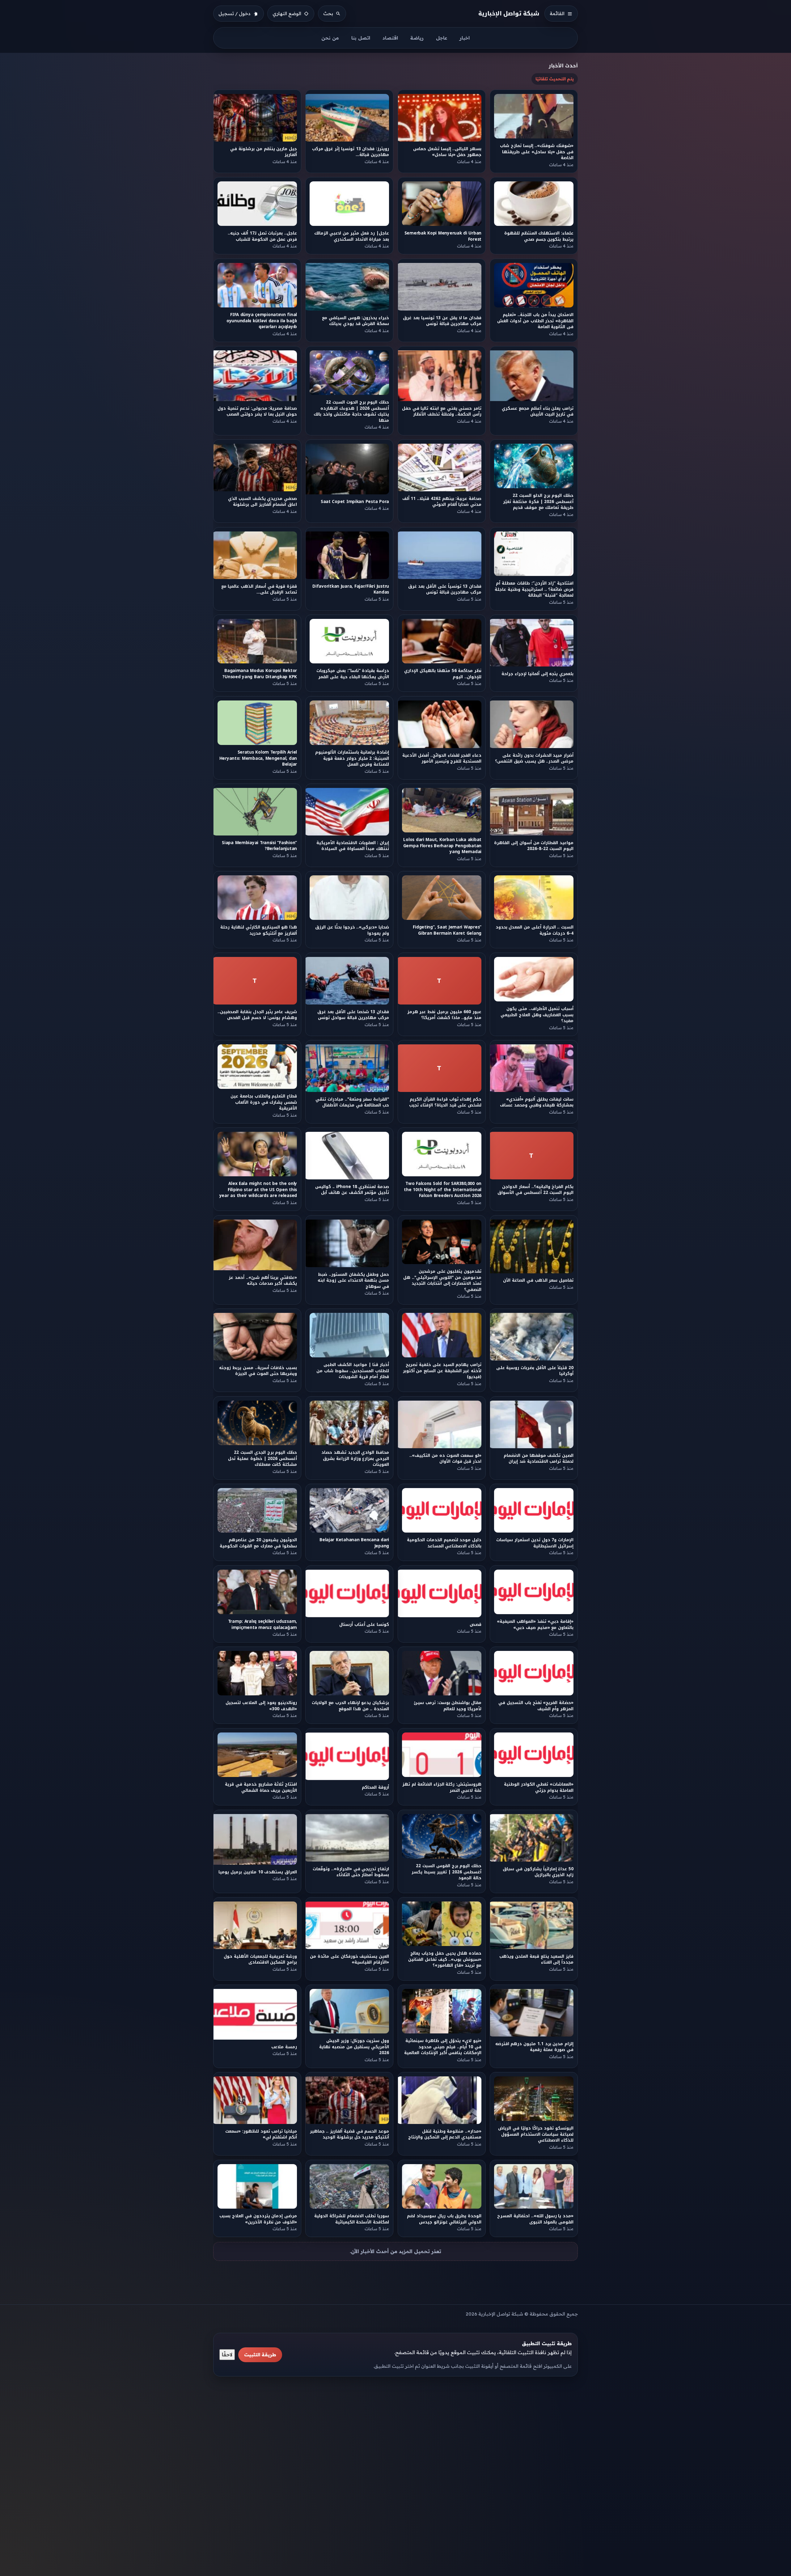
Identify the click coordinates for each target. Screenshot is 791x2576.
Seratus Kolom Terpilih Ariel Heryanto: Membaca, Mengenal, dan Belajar (258, 758)
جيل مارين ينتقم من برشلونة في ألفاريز (264, 152)
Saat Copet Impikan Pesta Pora (355, 502)
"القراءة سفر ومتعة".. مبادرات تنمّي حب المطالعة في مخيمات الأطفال (352, 1102)
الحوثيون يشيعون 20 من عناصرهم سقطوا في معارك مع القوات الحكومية (258, 1543)
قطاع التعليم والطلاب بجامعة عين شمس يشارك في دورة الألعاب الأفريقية (264, 1102)
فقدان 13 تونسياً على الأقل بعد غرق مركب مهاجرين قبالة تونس (444, 589)
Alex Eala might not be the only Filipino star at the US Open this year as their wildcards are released (258, 1190)
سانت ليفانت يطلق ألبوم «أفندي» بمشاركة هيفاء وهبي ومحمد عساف (537, 1102)
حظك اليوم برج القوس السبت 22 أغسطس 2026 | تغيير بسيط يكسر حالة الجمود (446, 1872)
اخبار (465, 38)
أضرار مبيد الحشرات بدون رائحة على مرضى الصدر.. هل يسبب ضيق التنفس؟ (535, 758)
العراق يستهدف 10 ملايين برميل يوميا (258, 1872)
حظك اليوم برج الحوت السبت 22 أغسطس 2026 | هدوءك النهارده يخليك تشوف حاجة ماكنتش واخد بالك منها (352, 411)
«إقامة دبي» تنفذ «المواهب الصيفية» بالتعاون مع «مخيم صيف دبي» (535, 1624)
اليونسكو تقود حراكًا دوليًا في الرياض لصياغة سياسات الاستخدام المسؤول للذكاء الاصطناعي (536, 2134)
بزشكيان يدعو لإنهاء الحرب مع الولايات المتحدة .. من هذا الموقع (351, 1706)
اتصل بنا (361, 38)
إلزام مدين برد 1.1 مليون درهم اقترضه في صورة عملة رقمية (534, 2047)
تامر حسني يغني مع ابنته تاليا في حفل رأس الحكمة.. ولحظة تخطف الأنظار (442, 411)
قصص (476, 1624)
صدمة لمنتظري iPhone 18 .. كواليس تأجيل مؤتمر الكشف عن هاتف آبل (352, 1190)
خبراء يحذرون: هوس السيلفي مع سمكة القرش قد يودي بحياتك (355, 321)
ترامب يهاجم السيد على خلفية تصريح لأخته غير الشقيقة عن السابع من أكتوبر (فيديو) (442, 1371)
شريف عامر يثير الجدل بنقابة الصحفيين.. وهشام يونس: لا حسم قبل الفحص (257, 1015)
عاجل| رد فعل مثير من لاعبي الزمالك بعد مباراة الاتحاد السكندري (352, 236)
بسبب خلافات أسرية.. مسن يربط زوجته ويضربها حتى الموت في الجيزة (258, 1371)
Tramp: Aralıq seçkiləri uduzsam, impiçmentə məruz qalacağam (262, 1624)
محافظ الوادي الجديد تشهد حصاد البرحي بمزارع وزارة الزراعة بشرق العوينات (355, 1458)
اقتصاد (390, 38)
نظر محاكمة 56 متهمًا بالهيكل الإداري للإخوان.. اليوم (443, 674)
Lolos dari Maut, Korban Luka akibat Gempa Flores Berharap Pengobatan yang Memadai (442, 846)
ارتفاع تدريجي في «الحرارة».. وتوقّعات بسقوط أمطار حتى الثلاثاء (351, 1872)
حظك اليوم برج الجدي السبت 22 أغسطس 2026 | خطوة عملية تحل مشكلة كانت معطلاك (262, 1458)
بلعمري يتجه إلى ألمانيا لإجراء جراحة (538, 674)
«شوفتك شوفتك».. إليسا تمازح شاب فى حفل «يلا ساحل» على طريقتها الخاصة (537, 152)
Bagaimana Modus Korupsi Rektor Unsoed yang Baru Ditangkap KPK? (260, 674)
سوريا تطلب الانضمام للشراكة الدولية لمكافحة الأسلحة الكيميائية (352, 2219)
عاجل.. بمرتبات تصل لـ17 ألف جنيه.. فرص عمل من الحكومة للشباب (262, 236)
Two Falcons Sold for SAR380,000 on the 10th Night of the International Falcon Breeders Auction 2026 (443, 1190)
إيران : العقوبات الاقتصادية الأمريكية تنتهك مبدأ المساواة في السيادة (353, 846)
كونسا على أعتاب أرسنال (364, 1624)
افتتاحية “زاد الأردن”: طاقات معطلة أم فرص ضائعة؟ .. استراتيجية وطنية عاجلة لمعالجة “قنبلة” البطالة (534, 589)
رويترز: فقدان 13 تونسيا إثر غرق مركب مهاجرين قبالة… (351, 152)
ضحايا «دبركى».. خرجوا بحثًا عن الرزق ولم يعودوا (352, 930)
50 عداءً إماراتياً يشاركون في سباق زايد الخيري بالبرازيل (538, 1872)
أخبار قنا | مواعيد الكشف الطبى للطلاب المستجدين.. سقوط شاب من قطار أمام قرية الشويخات (353, 1371)
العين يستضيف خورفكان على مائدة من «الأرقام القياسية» (350, 1959)
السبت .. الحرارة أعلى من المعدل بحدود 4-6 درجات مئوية (535, 930)
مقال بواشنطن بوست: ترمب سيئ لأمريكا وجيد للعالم (448, 1706)
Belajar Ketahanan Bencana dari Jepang (354, 1543)
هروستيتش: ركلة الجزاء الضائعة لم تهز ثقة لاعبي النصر (442, 1787)
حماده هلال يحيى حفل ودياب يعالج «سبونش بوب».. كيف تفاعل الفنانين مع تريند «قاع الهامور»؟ (445, 1959)
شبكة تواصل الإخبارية (509, 13)
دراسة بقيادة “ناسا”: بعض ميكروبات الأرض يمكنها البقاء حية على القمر (353, 674)
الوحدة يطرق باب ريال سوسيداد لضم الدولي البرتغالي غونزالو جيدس (444, 2219)
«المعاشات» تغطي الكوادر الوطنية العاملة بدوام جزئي (539, 1787)
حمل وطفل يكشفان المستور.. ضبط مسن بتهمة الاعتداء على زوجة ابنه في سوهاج (354, 1280)
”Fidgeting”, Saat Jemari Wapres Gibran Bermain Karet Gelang (447, 930)
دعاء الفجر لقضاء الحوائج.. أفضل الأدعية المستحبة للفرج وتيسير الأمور (442, 758)
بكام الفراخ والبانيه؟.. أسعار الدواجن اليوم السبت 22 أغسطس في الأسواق (536, 1190)
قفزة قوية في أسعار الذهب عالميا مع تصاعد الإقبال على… (259, 589)
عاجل (442, 38)
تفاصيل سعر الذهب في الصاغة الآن (539, 1280)
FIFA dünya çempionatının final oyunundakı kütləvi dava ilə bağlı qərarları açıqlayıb (262, 321)
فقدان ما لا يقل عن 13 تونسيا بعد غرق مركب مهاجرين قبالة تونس (442, 321)
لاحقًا (227, 2354)
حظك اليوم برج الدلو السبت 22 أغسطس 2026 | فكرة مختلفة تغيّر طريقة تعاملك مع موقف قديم (539, 502)
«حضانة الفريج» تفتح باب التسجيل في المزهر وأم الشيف (536, 1706)
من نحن (330, 38)
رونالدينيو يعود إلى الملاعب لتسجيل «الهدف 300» (261, 1706)
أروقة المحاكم (376, 1787)
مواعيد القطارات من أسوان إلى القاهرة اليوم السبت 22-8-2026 (534, 846)
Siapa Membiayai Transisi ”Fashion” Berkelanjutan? (259, 846)
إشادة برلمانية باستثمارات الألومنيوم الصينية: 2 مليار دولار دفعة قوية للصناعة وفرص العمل (352, 758)
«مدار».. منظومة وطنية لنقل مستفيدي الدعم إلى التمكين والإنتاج (445, 2134)
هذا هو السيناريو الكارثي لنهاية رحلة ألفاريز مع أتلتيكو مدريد (259, 930)
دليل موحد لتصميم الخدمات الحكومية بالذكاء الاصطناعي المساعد (444, 1543)
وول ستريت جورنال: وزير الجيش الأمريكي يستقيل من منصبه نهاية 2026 (354, 2047)
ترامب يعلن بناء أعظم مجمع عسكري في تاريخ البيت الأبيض (538, 411)
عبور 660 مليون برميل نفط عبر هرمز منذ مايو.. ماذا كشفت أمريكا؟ (444, 1015)
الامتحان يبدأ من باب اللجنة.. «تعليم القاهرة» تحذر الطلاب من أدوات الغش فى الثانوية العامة (536, 321)
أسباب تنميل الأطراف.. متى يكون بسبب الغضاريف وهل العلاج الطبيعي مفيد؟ (537, 1015)
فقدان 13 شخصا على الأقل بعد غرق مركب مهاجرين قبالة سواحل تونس (353, 1015)
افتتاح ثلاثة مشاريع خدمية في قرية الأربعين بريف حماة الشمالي (261, 1787)
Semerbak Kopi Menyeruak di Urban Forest (443, 236)
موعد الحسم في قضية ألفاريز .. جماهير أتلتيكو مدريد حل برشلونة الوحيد (349, 2134)
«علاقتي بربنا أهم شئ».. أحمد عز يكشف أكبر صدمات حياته (263, 1280)
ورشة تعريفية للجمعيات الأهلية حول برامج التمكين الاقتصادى (260, 1959)
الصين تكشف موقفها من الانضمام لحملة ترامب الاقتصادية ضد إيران (539, 1458)
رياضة (417, 38)
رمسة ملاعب (284, 2047)
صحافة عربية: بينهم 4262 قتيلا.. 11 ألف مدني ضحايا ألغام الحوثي (442, 502)
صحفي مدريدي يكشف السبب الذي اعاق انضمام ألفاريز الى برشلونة (262, 502)
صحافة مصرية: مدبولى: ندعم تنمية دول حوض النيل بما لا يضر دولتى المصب (257, 411)
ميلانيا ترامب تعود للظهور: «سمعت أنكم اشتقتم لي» (261, 2134)
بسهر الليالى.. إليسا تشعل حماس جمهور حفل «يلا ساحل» (447, 152)
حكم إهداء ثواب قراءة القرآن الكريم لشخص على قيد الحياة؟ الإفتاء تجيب (445, 1102)
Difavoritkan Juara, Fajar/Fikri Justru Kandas (351, 589)
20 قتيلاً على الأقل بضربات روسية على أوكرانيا (535, 1371)
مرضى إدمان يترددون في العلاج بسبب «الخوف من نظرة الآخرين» (258, 2219)
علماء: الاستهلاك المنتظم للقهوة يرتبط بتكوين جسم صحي (539, 236)
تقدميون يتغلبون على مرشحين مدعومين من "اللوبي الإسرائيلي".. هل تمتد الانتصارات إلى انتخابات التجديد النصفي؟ (442, 1280)
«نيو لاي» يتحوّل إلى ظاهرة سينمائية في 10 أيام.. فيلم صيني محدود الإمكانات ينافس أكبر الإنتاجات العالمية (443, 2047)
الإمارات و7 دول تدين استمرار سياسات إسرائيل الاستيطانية (535, 1543)
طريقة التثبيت (260, 2355)
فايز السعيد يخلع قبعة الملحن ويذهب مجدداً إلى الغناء (537, 1959)
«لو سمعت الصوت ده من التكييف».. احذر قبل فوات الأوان (445, 1458)
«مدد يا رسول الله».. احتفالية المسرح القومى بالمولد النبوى (536, 2219)
